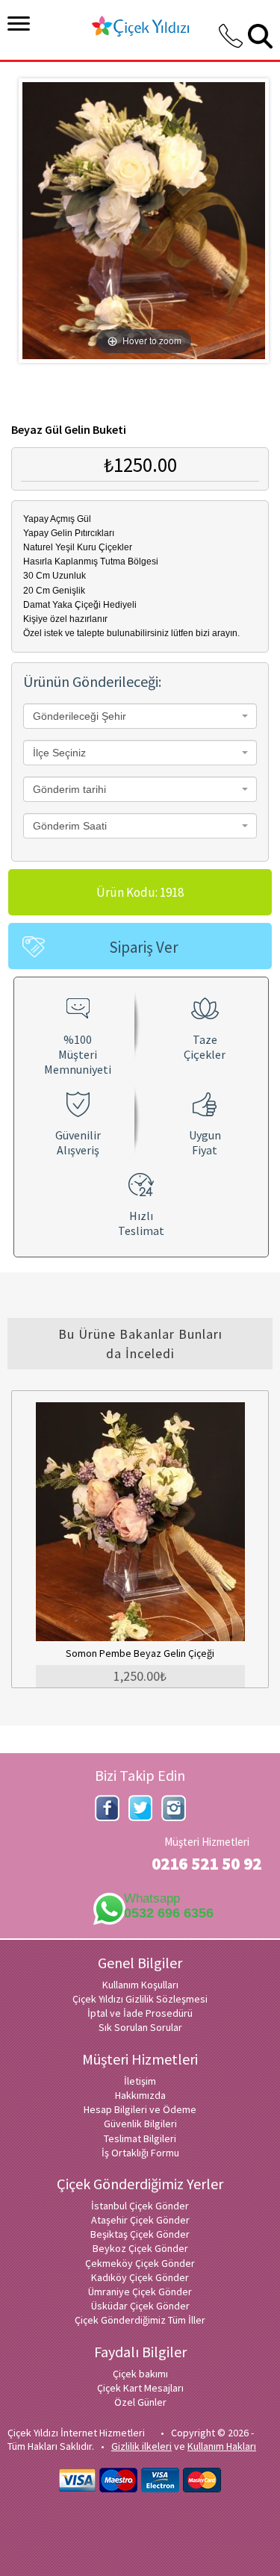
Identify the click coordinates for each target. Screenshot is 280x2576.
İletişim (140, 2081)
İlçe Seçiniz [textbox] (59, 753)
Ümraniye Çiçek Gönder (140, 2292)
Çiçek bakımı (140, 2374)
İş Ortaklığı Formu (140, 2153)
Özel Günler (140, 2402)
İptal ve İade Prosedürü (140, 2013)
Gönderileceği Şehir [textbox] (80, 716)
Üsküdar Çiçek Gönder (140, 2306)
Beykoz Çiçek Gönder (140, 2248)
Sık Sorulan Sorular (140, 2027)
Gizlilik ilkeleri (141, 2446)
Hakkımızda (140, 2095)
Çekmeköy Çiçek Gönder (140, 2263)
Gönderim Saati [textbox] (70, 826)
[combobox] (140, 716)
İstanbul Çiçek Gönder (140, 2206)
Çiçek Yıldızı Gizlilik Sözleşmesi (140, 1999)
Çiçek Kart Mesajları (140, 2388)
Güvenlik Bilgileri (140, 2124)
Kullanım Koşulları (140, 1985)
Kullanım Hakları (222, 2446)
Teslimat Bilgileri (140, 2138)
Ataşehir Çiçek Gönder (140, 2220)
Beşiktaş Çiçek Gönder (140, 2234)
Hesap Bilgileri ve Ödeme (140, 2109)
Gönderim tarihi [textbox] (69, 789)
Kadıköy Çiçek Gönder (140, 2277)
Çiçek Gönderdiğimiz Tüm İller (140, 2320)
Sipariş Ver (144, 947)
